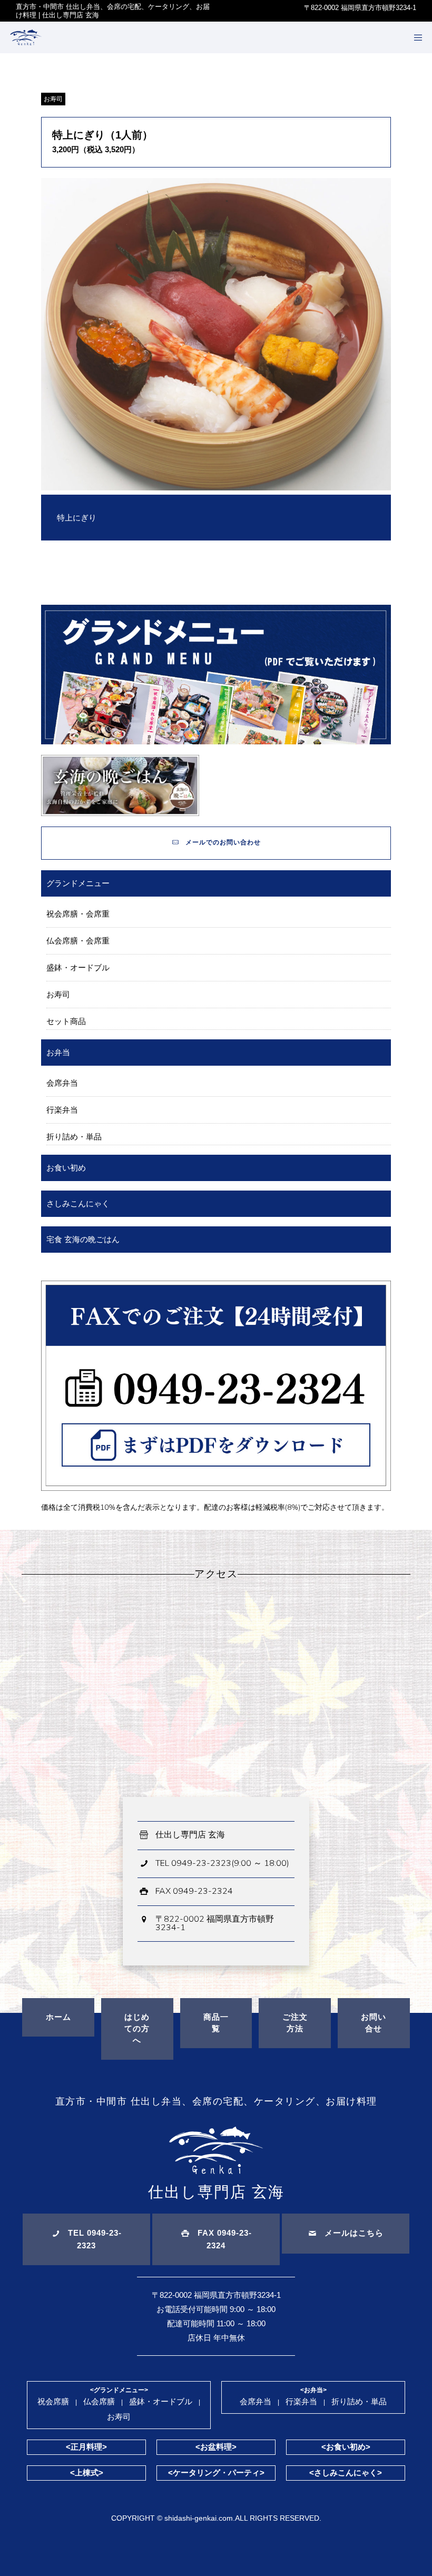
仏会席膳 (99, 2401)
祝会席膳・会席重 (78, 914)
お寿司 (53, 99)
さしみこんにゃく (78, 1203)
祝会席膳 (53, 2401)
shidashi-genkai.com (199, 2518)
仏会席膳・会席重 (78, 941)
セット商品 (66, 1021)
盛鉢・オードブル (78, 967)
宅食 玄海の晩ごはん (83, 1239)
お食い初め (66, 1168)
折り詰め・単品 (74, 1137)
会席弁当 (62, 1083)
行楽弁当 (62, 1110)
